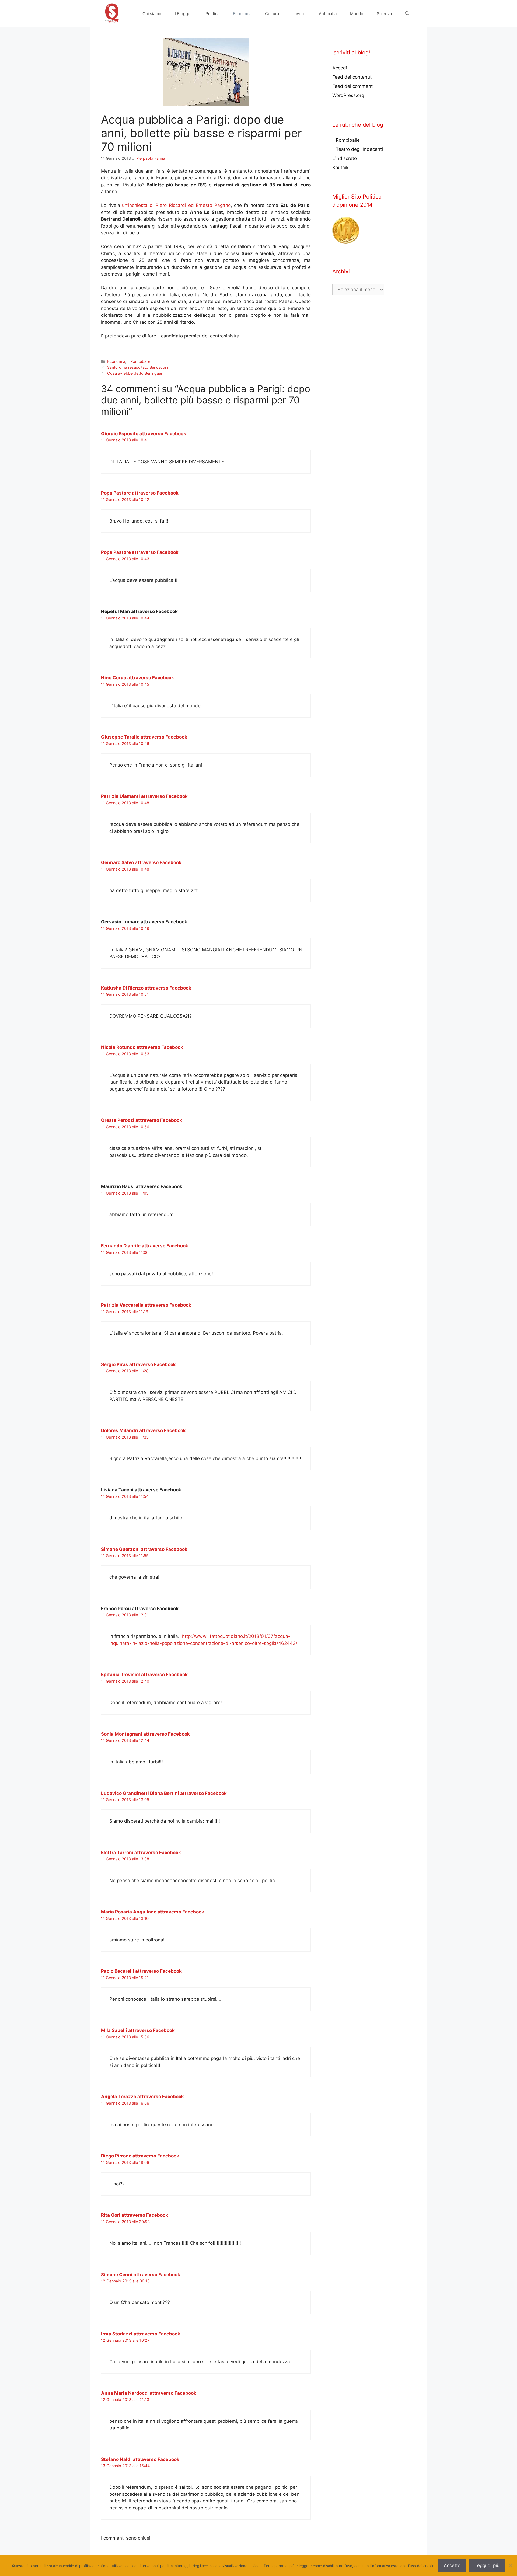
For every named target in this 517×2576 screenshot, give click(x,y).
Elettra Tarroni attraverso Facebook (141, 1853)
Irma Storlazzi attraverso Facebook (141, 2334)
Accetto (452, 2565)
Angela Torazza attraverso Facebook (142, 2097)
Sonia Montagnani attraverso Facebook (145, 1734)
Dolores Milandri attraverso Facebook (143, 1430)
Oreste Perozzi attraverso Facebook (142, 1120)
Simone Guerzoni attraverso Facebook (144, 1549)
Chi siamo (152, 14)
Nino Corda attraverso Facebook (137, 678)
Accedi (340, 68)
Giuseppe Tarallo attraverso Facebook (144, 737)
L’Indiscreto (345, 158)
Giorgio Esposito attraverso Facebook (144, 434)
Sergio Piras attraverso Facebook (138, 1364)
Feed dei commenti (353, 86)
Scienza (384, 14)
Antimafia (328, 14)
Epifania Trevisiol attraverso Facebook (144, 1675)
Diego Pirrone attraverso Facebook (140, 2156)
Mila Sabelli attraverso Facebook (138, 2030)
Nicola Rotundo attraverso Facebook (142, 1047)
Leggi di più (487, 2565)
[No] (510, 2565)
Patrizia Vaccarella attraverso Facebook (146, 1305)
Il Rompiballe (139, 361)
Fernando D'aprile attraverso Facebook (145, 1246)
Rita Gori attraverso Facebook (135, 2215)
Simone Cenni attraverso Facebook (141, 2275)
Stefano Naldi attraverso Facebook (140, 2459)
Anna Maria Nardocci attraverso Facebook (149, 2393)
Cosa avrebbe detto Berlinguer (135, 373)
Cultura (272, 14)
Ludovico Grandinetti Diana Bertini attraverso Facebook (164, 1793)
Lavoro (299, 14)
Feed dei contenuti (352, 77)
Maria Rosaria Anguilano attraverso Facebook (153, 1912)
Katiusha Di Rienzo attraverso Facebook (146, 988)
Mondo (357, 14)
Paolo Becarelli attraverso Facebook (141, 1971)
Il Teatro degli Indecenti (358, 149)
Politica (212, 14)
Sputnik (340, 168)
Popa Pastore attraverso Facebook (140, 493)
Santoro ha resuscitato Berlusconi (138, 367)
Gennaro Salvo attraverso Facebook (141, 862)
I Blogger (183, 14)
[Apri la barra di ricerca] (407, 14)
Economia (242, 14)
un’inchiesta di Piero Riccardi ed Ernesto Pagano (176, 205)
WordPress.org (348, 95)
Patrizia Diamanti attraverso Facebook (144, 796)
